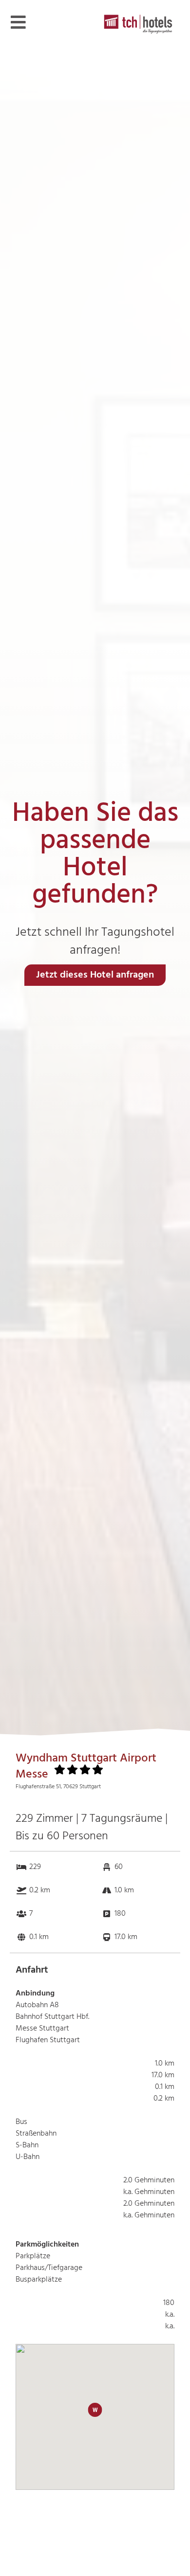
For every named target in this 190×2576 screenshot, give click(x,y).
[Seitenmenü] (18, 22)
